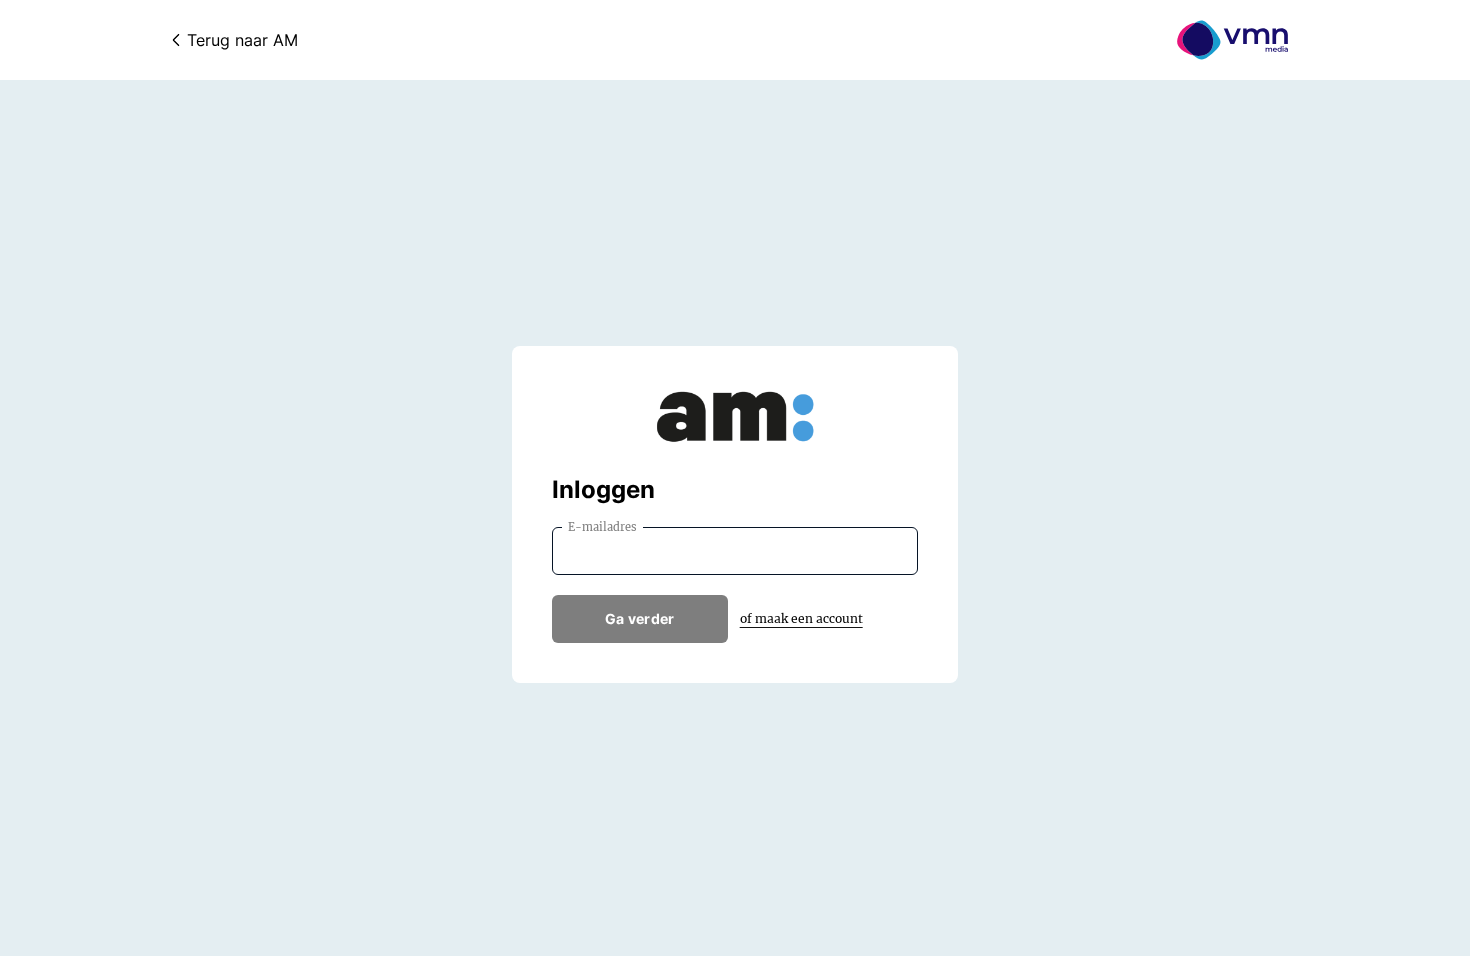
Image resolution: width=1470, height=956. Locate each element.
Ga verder (640, 618)
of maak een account (801, 618)
